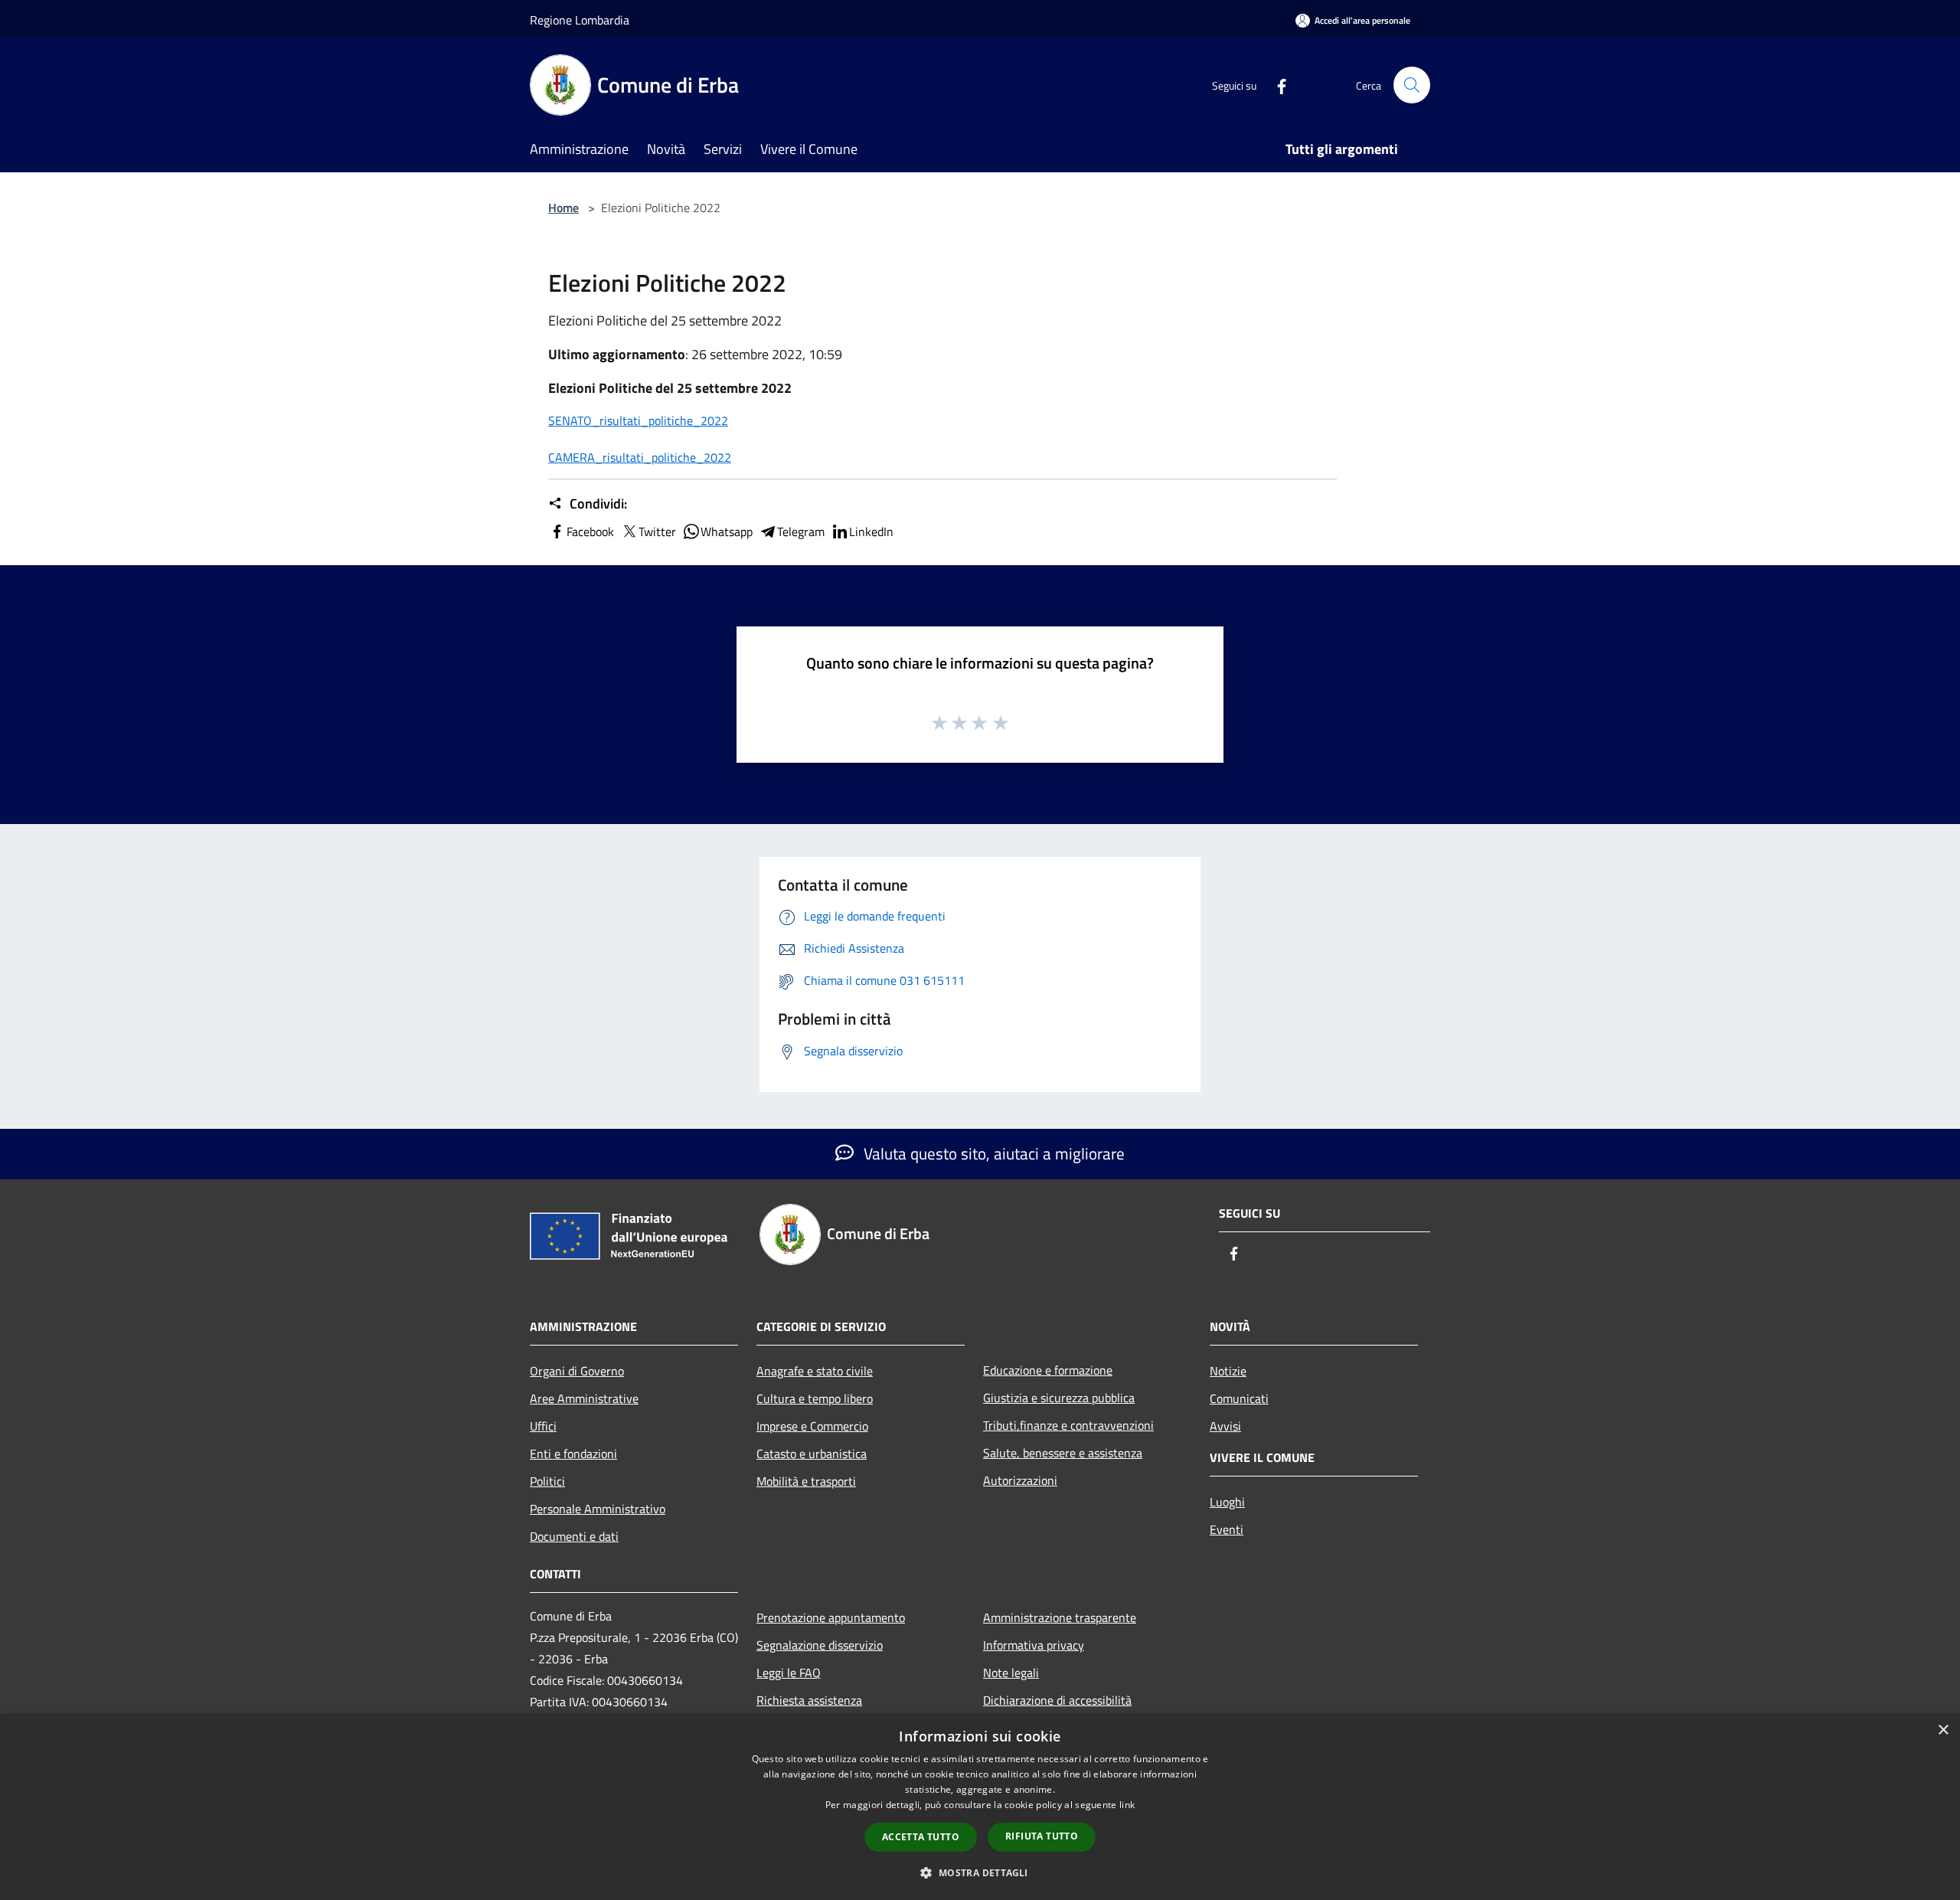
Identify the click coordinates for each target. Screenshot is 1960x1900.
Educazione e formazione (1048, 1370)
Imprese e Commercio (812, 1426)
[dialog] (980, 1807)
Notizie (1228, 1371)
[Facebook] (1276, 85)
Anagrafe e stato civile (815, 1371)
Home (563, 208)
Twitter (657, 531)
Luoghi (1227, 1502)
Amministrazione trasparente (1060, 1617)
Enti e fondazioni (573, 1454)
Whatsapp (727, 531)
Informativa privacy (1034, 1645)
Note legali (1011, 1673)
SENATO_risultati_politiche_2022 (638, 420)
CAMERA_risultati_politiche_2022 (640, 457)
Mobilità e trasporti (806, 1481)
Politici (547, 1481)
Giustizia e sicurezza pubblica (1059, 1398)
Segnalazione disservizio (820, 1645)
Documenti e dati (574, 1536)
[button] (980, 1872)
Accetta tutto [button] (921, 1837)
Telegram (801, 531)
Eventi (1227, 1529)
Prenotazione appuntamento (831, 1617)
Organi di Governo (577, 1371)
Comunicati (1239, 1398)
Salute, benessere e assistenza (1063, 1453)
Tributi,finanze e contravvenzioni (1068, 1425)
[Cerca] (1412, 85)
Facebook (590, 531)
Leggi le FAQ (789, 1673)
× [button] (1943, 1730)
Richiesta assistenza (809, 1700)
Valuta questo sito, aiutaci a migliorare (992, 1153)
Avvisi (1225, 1426)
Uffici (543, 1426)
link (1127, 1805)
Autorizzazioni (1020, 1480)
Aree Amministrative (584, 1398)
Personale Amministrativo (598, 1509)
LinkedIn (871, 531)
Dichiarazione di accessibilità (1057, 1700)
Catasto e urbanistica (812, 1454)
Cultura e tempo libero (815, 1398)
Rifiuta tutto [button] (1042, 1836)
